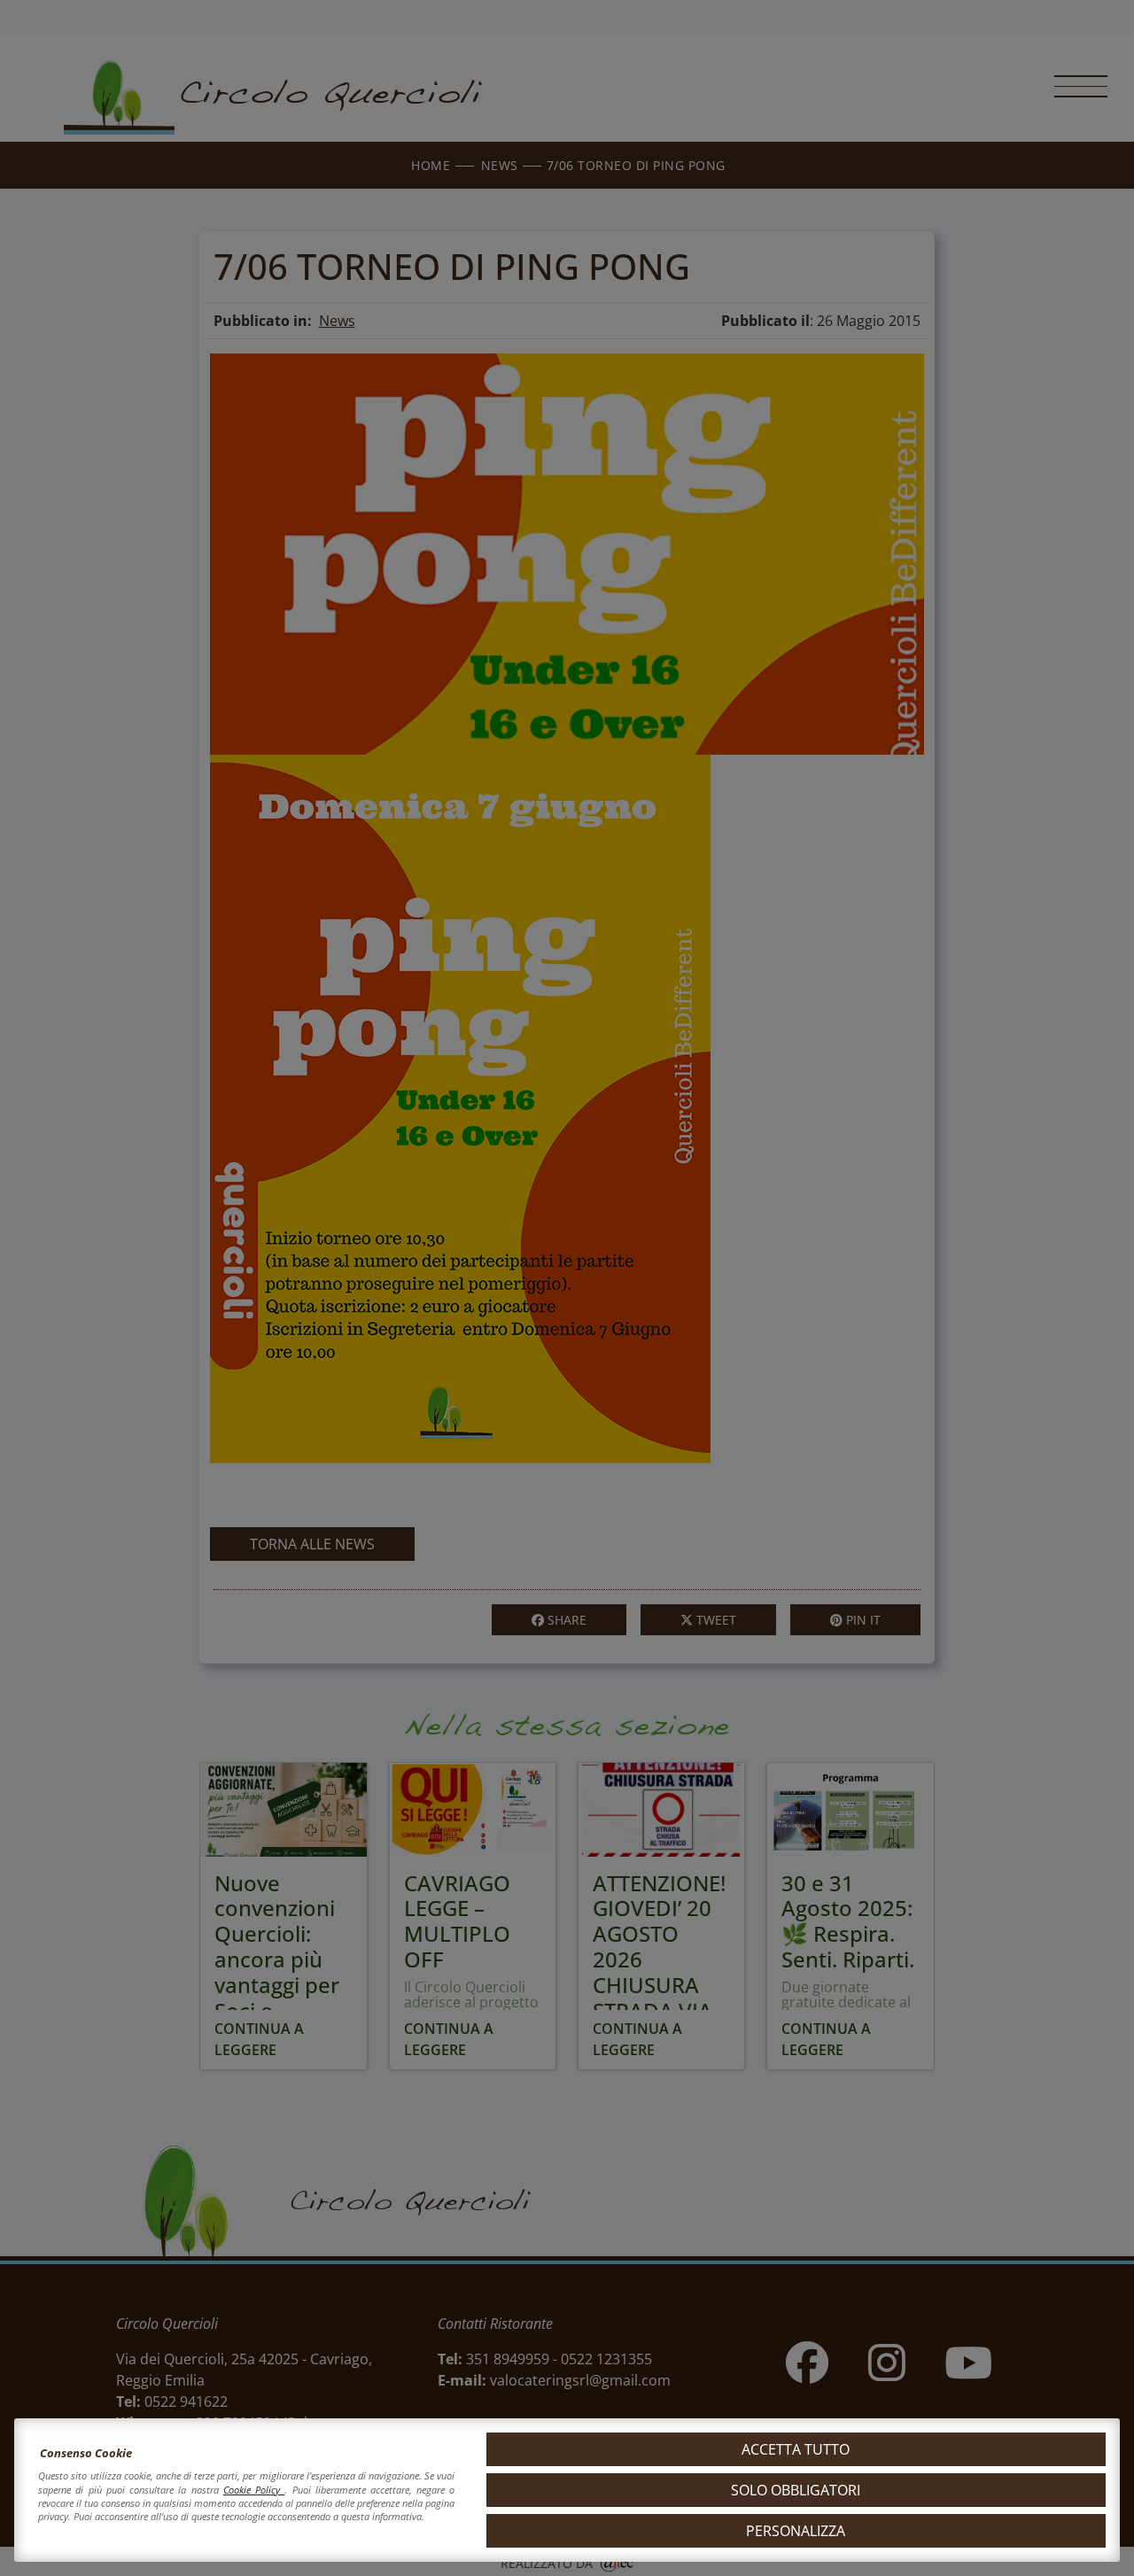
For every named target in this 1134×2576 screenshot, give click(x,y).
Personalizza (796, 2531)
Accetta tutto (796, 2449)
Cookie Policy (254, 2490)
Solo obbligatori (796, 2490)
